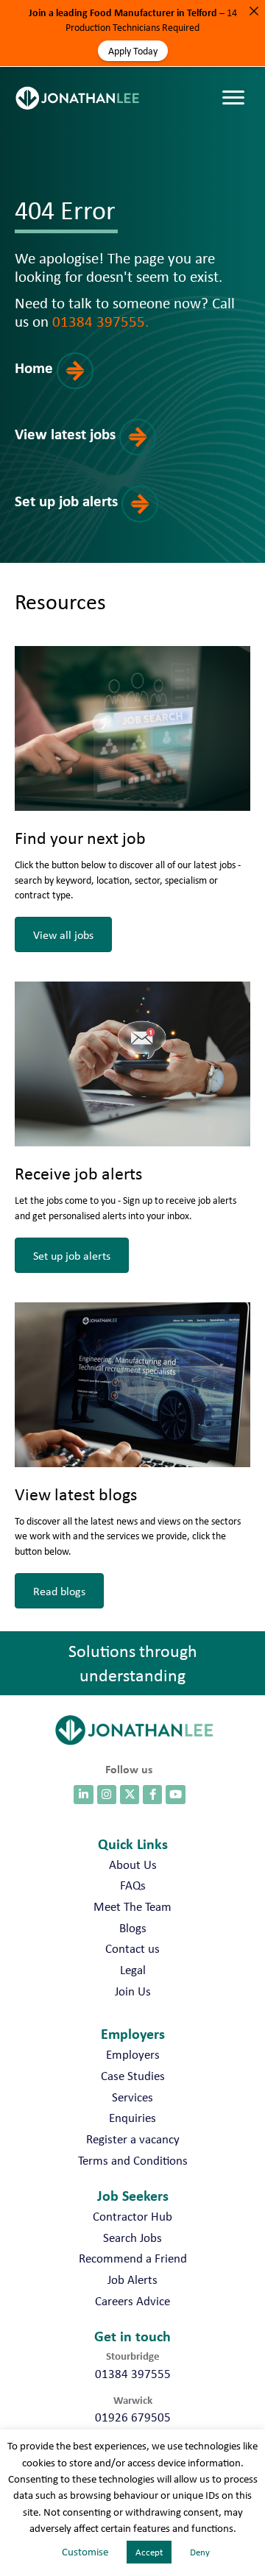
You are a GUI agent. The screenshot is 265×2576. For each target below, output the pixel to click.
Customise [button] (85, 2552)
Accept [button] (149, 2552)
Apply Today (133, 51)
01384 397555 (133, 2374)
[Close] (254, 11)
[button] (68, 384)
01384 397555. (100, 321)
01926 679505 (133, 2417)
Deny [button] (200, 2552)
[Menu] (237, 83)
